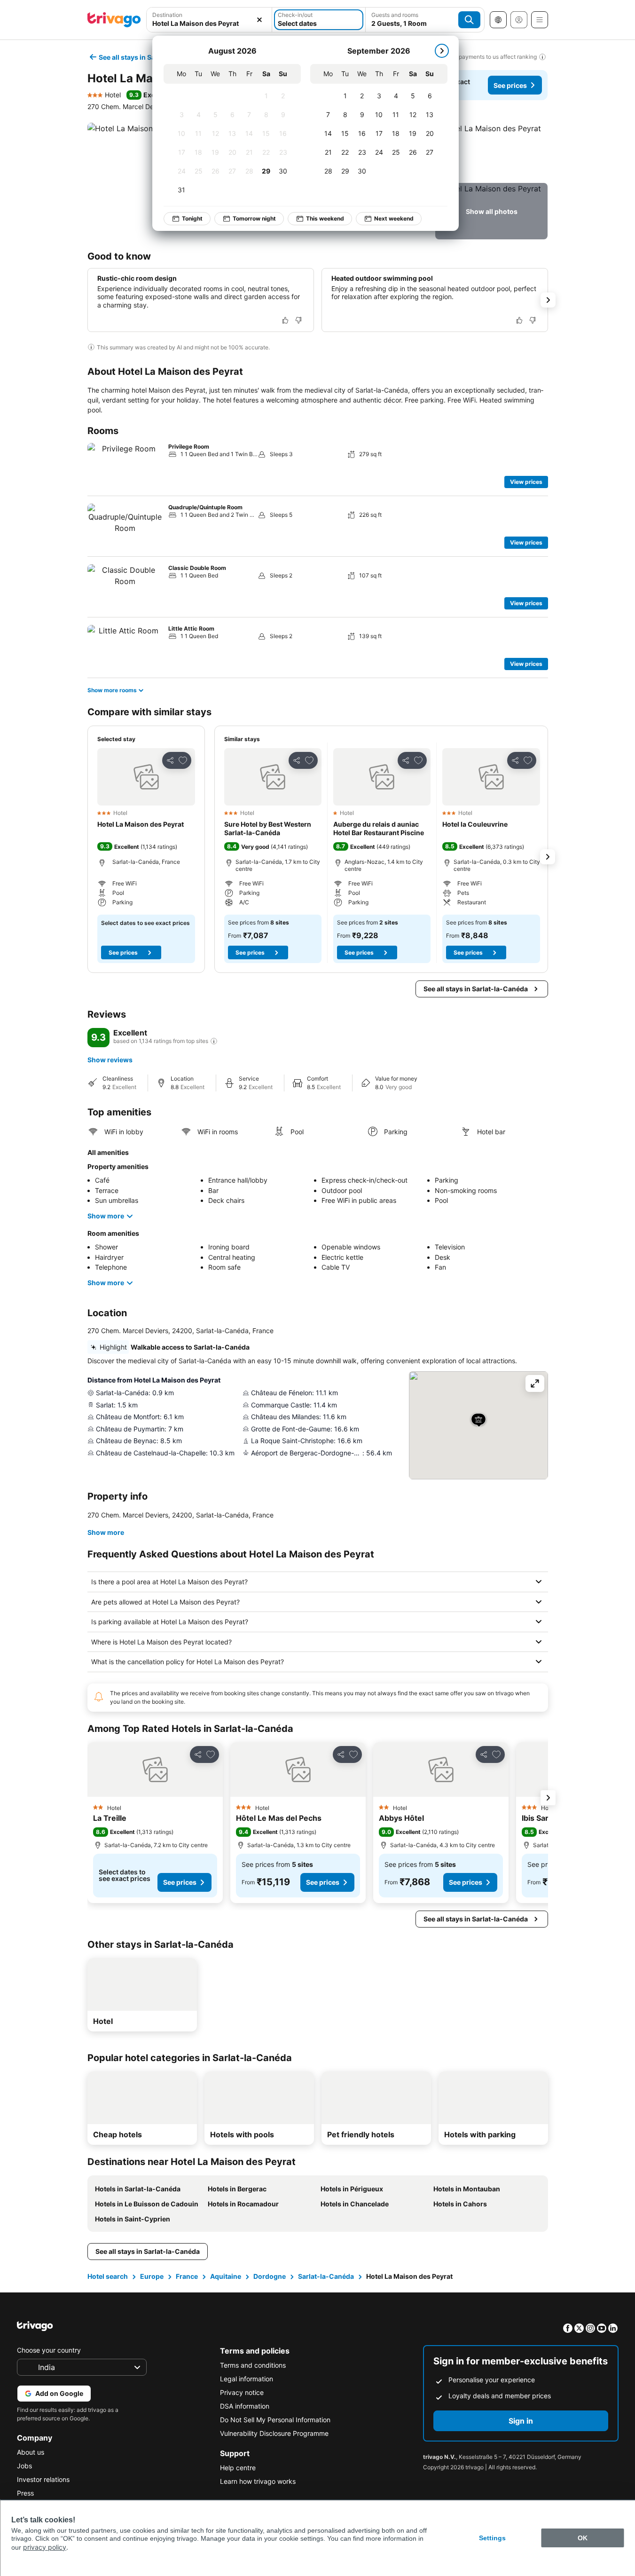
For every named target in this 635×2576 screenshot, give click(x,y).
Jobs (24, 2466)
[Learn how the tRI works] (214, 1041)
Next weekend (394, 218)
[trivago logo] (114, 20)
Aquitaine (226, 2276)
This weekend (325, 218)
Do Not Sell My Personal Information (275, 2420)
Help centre (238, 2468)
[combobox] (209, 23)
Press (25, 2493)
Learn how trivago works (258, 2481)
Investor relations (43, 2479)
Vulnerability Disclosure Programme (274, 2433)
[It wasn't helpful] (298, 320)
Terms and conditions (253, 2365)
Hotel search (108, 2276)
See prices (510, 85)
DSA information (245, 2406)
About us (31, 2452)
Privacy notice (242, 2392)
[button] (491, 151)
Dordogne (270, 2276)
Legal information (247, 2379)
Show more (106, 1216)
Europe (152, 2276)
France (187, 2276)
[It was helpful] (285, 320)
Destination (167, 15)
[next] (442, 51)
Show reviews (110, 1060)
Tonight (192, 218)
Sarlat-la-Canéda (326, 2276)
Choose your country (49, 2350)
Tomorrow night (254, 218)
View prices (526, 482)
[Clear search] (259, 20)
